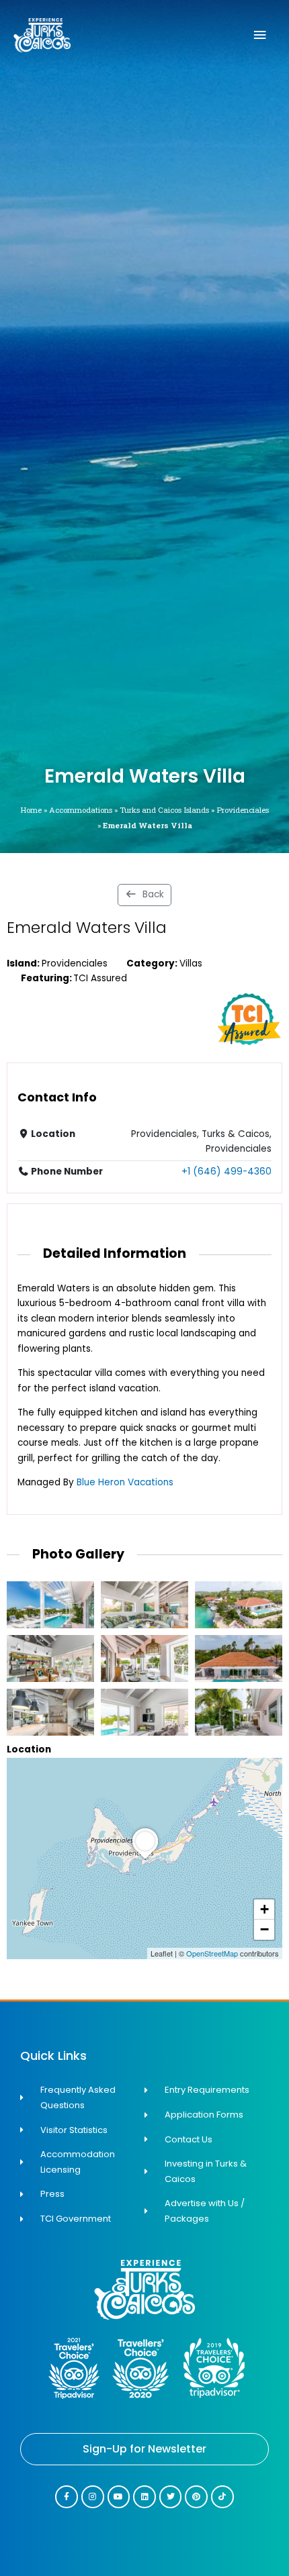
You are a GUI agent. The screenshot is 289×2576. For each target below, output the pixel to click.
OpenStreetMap (212, 1953)
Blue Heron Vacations (125, 1482)
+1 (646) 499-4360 (226, 1172)
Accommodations (81, 810)
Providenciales (243, 810)
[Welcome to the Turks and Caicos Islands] (42, 35)
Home (31, 810)
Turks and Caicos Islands (164, 810)
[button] (145, 1859)
